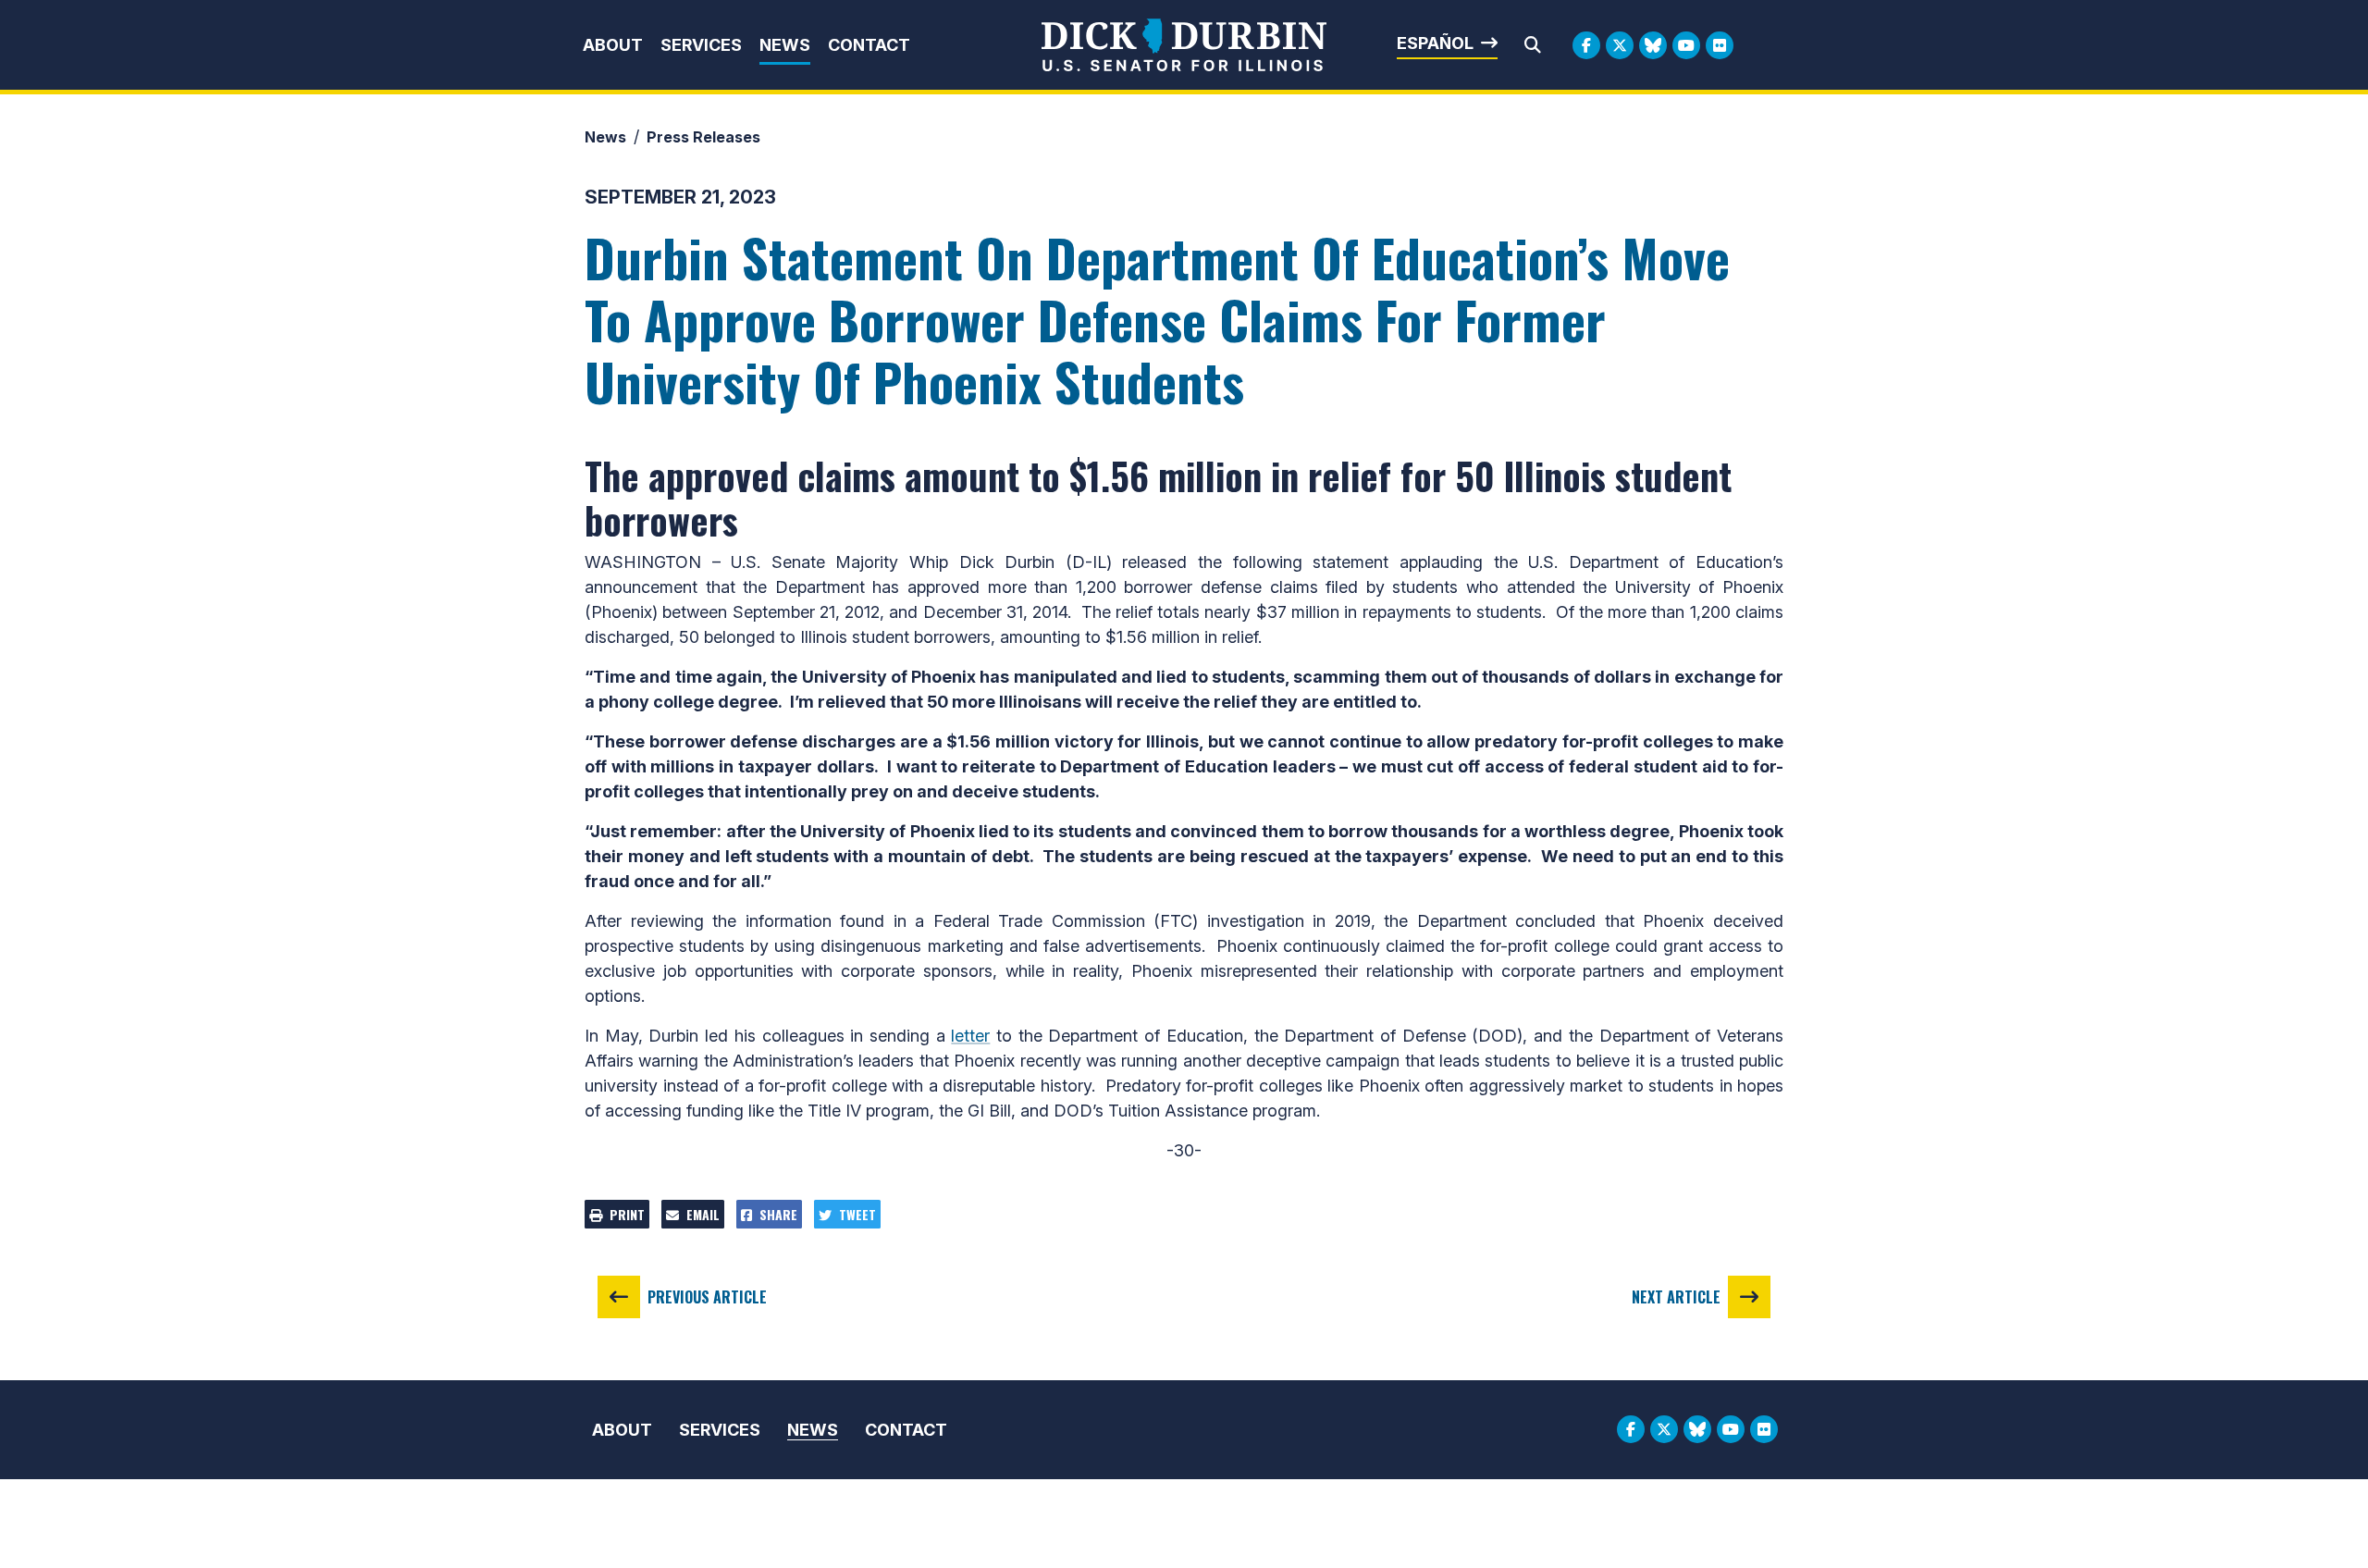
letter (970, 1036)
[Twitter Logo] (1620, 45)
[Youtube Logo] (1686, 45)
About (613, 45)
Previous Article (707, 1297)
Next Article (1676, 1297)
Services (701, 45)
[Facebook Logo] (1586, 45)
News (785, 45)
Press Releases (703, 137)
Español (1435, 43)
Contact (869, 45)
